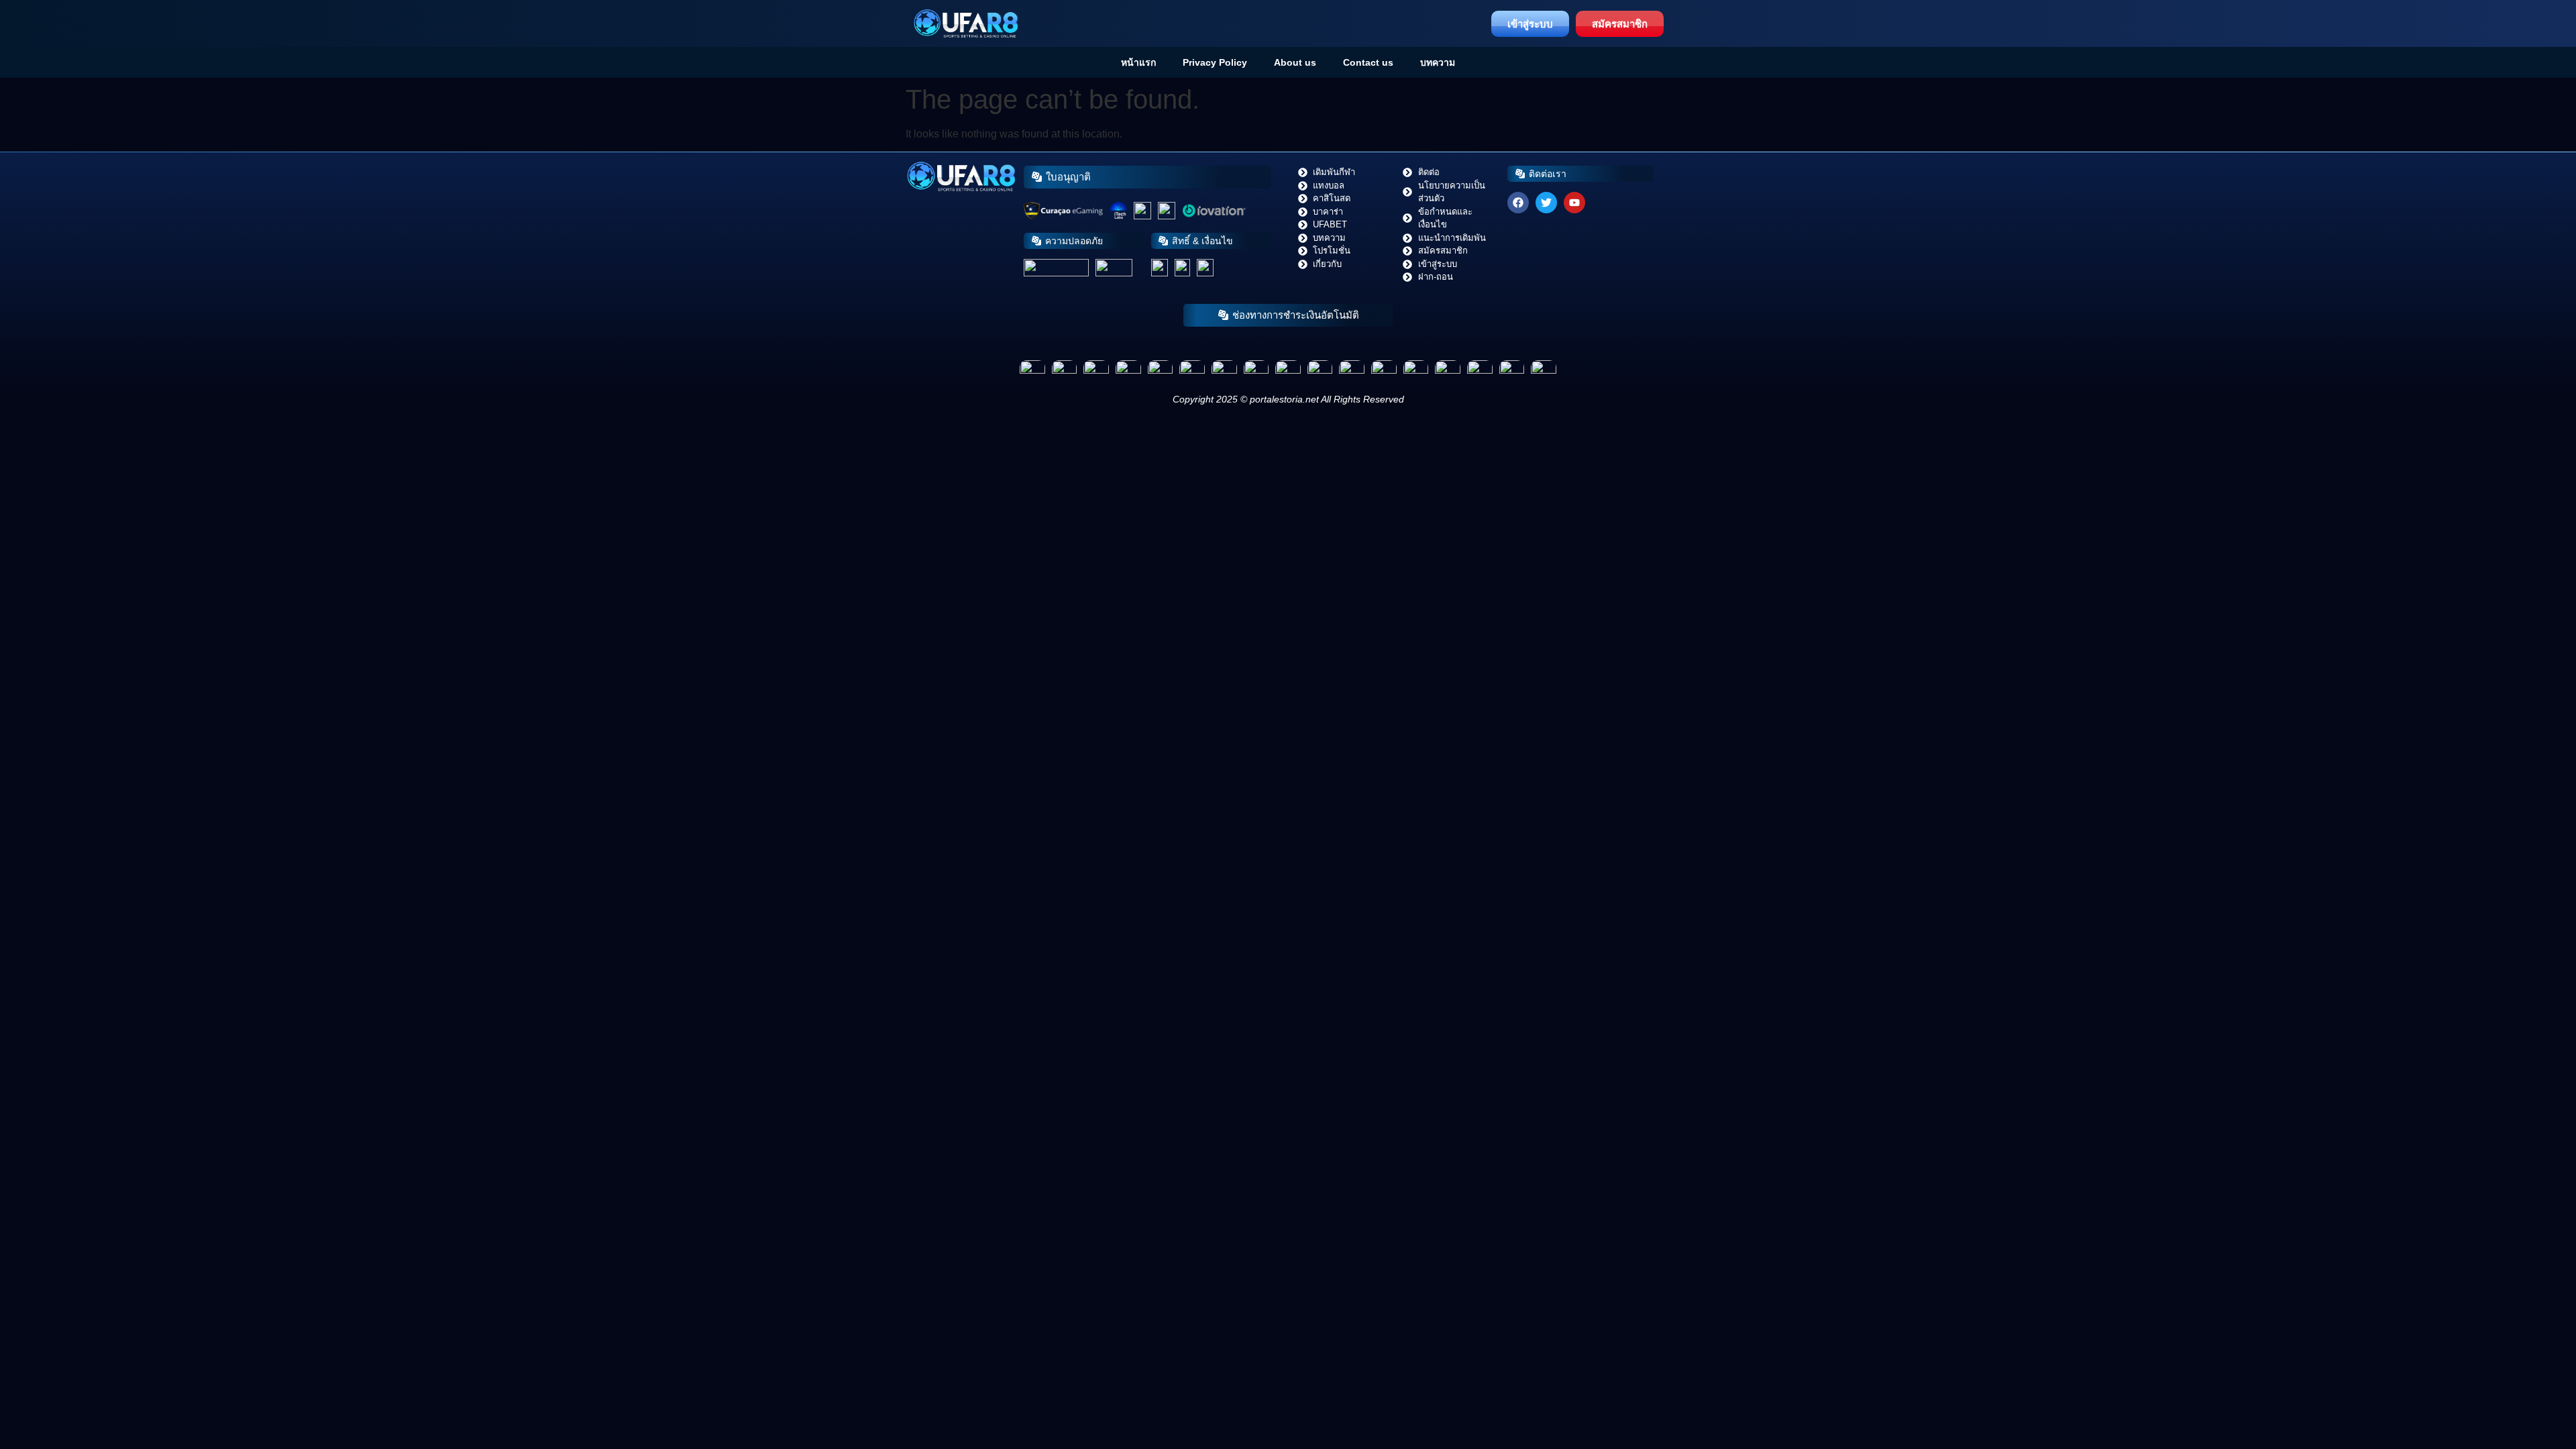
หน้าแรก (1138, 62)
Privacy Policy (1215, 62)
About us (1295, 62)
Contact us (1368, 62)
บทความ (1438, 62)
